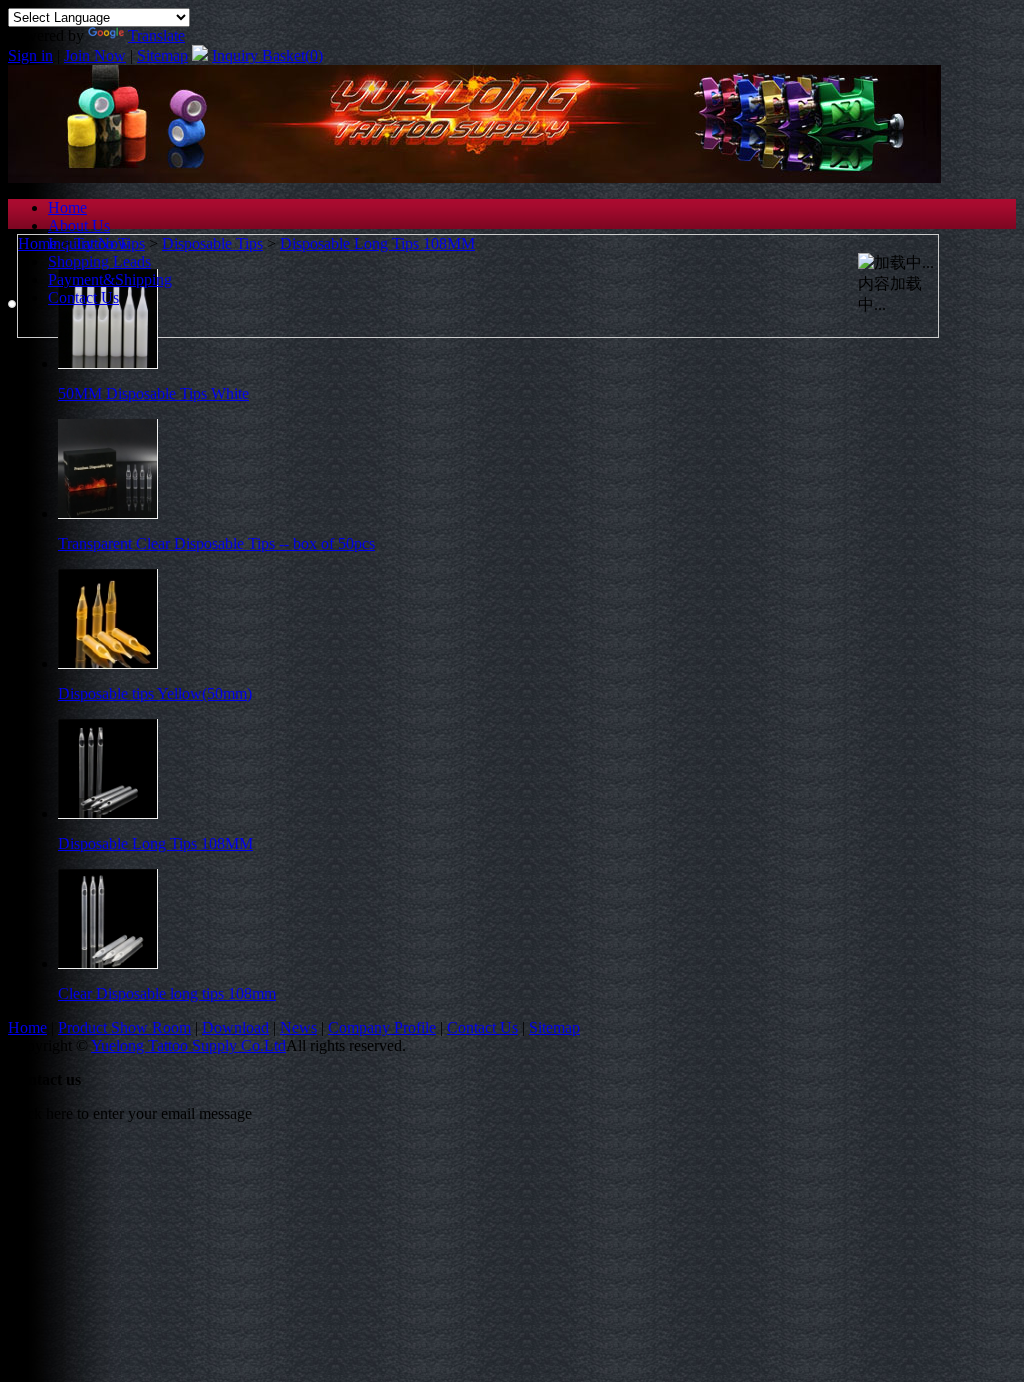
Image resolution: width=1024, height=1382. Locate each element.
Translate (156, 35)
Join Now (95, 55)
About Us (79, 225)
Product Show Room (124, 1027)
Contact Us (83, 297)
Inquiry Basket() (267, 55)
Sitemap (162, 55)
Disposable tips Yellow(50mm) (155, 693)
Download (235, 1027)
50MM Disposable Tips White (153, 393)
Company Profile (382, 1027)
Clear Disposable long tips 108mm (167, 993)
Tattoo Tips (109, 243)
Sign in (30, 55)
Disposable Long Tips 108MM (377, 243)
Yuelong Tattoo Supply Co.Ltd (188, 1045)
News (298, 1027)
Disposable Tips (212, 243)
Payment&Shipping (110, 279)
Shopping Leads (99, 261)
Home (67, 207)
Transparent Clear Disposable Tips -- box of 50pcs (216, 543)
